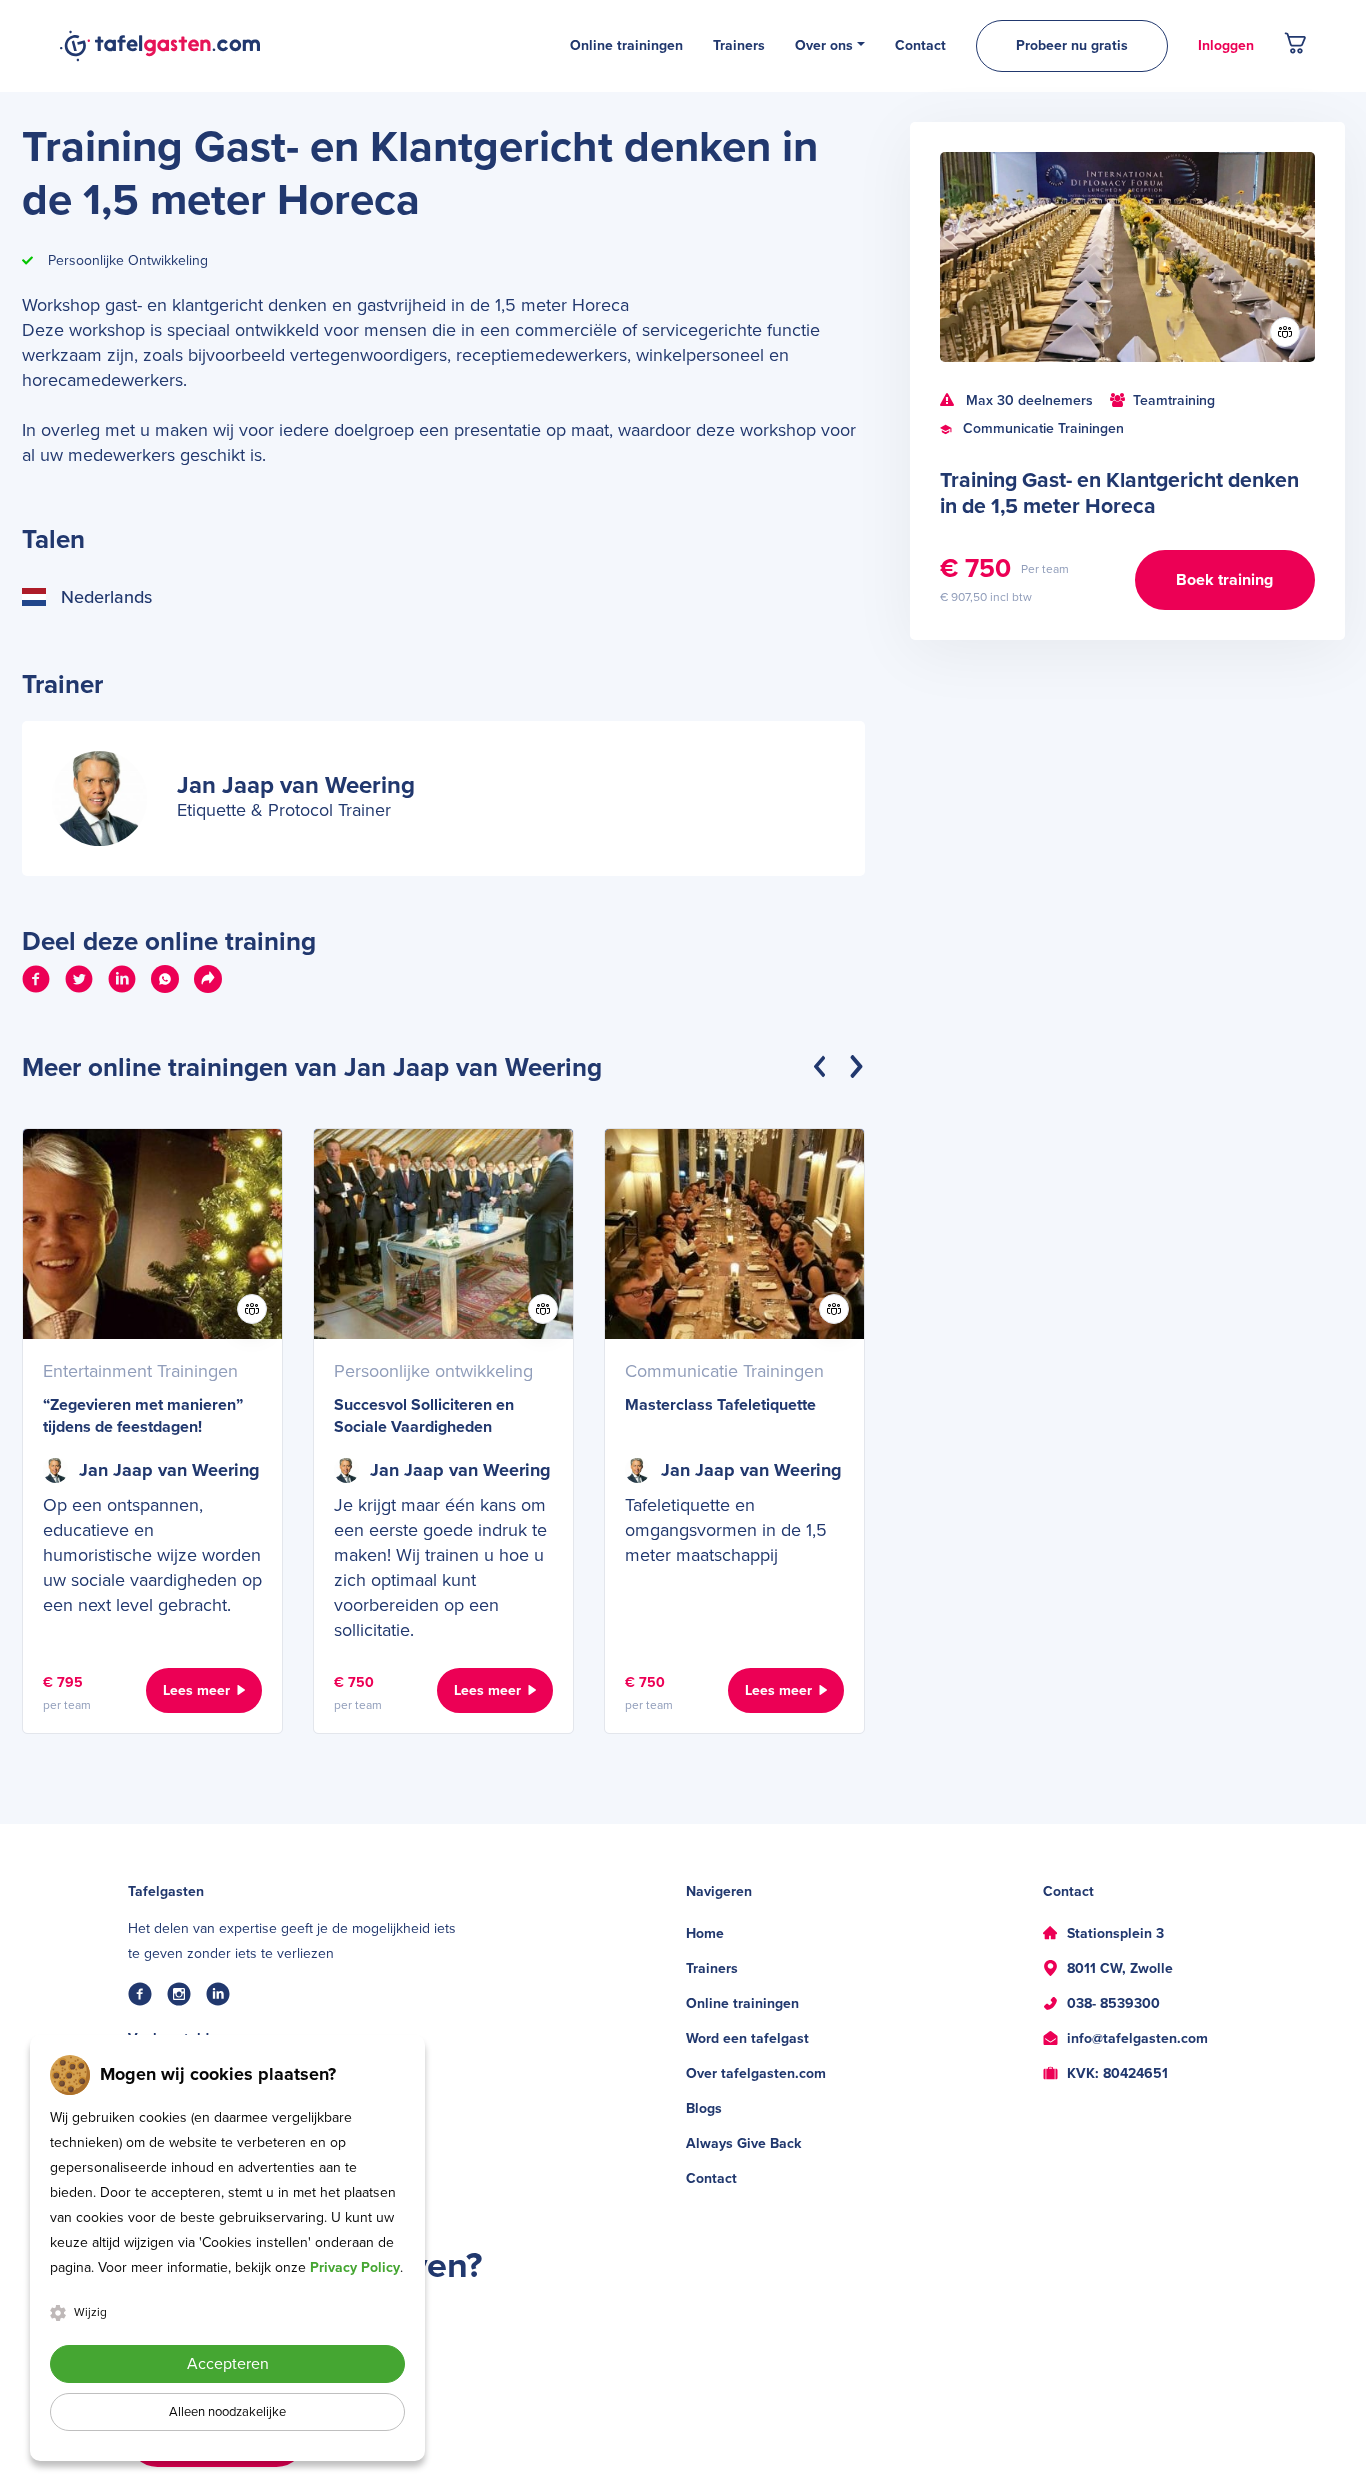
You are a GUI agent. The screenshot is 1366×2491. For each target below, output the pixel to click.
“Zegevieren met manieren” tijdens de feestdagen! (143, 1416)
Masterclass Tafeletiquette (720, 1405)
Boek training (1224, 580)
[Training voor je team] (1285, 332)
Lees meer (196, 1690)
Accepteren (228, 2364)
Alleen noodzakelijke (227, 2412)
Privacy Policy (355, 2267)
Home (705, 1933)
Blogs (704, 2108)
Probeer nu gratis (1072, 45)
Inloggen (1226, 45)
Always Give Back (743, 2143)
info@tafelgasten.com (1137, 2038)
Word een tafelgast (747, 2038)
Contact (711, 2178)
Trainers (712, 1968)
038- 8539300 (1113, 2003)
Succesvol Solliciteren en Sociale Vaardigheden (424, 1416)
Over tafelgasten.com (756, 2073)
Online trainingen (742, 2003)
